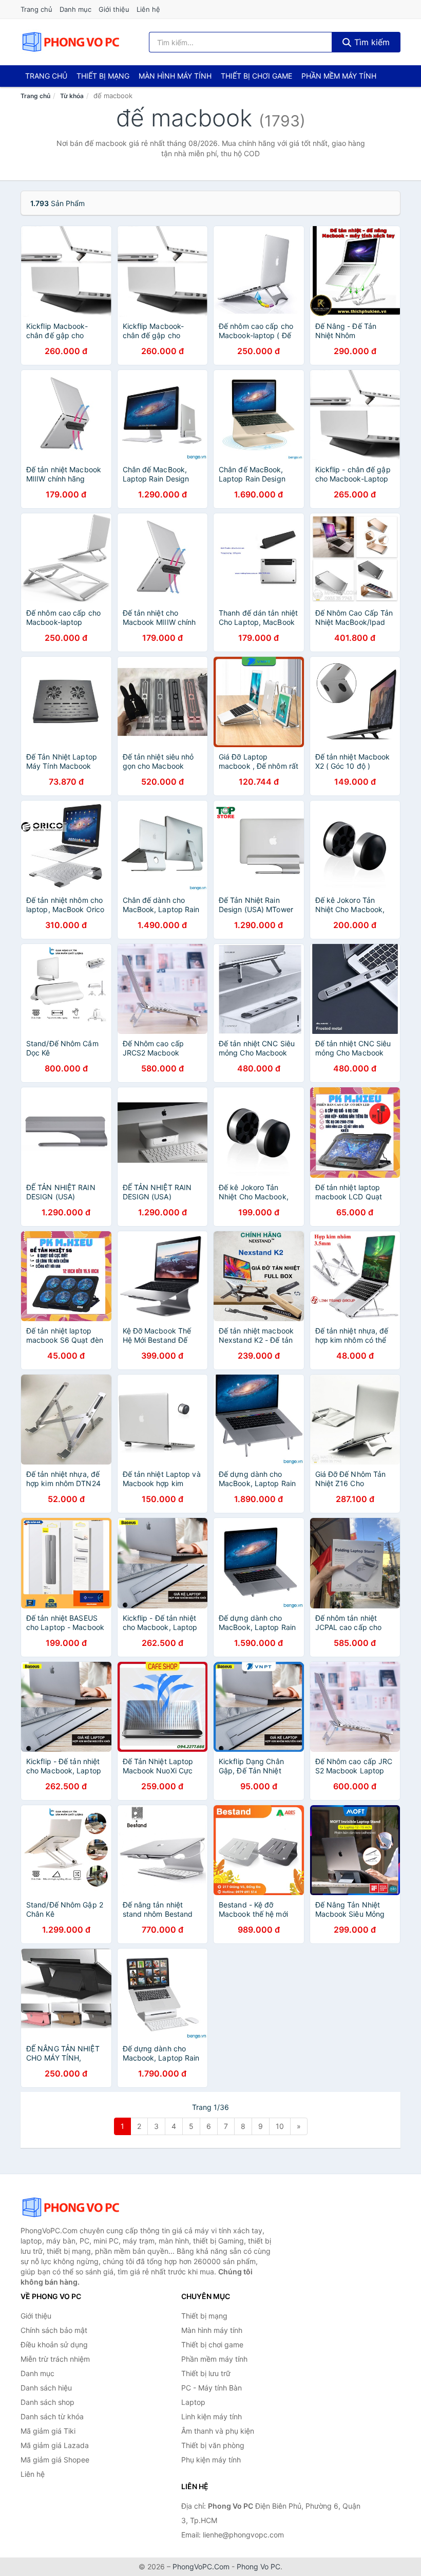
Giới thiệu (114, 9)
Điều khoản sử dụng (54, 2345)
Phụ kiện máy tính (211, 2460)
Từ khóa (72, 96)
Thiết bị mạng (103, 76)
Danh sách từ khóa (52, 2416)
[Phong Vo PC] (72, 2208)
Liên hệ (148, 9)
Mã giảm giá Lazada (55, 2445)
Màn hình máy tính (175, 76)
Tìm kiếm (371, 42)
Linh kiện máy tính (212, 2416)
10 (280, 2126)
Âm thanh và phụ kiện (218, 2431)
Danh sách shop (47, 2402)
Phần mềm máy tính (339, 76)
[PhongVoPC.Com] (71, 42)
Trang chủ (36, 9)
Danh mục (75, 9)
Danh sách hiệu (46, 2388)
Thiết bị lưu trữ (206, 2373)
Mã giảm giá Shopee (55, 2460)
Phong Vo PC (259, 2566)
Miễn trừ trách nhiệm (55, 2359)
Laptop (193, 2402)
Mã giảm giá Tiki (48, 2431)
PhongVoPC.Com (201, 2566)
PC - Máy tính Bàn (212, 2388)
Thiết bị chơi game (256, 76)
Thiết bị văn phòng (213, 2445)
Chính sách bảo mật (54, 2330)
